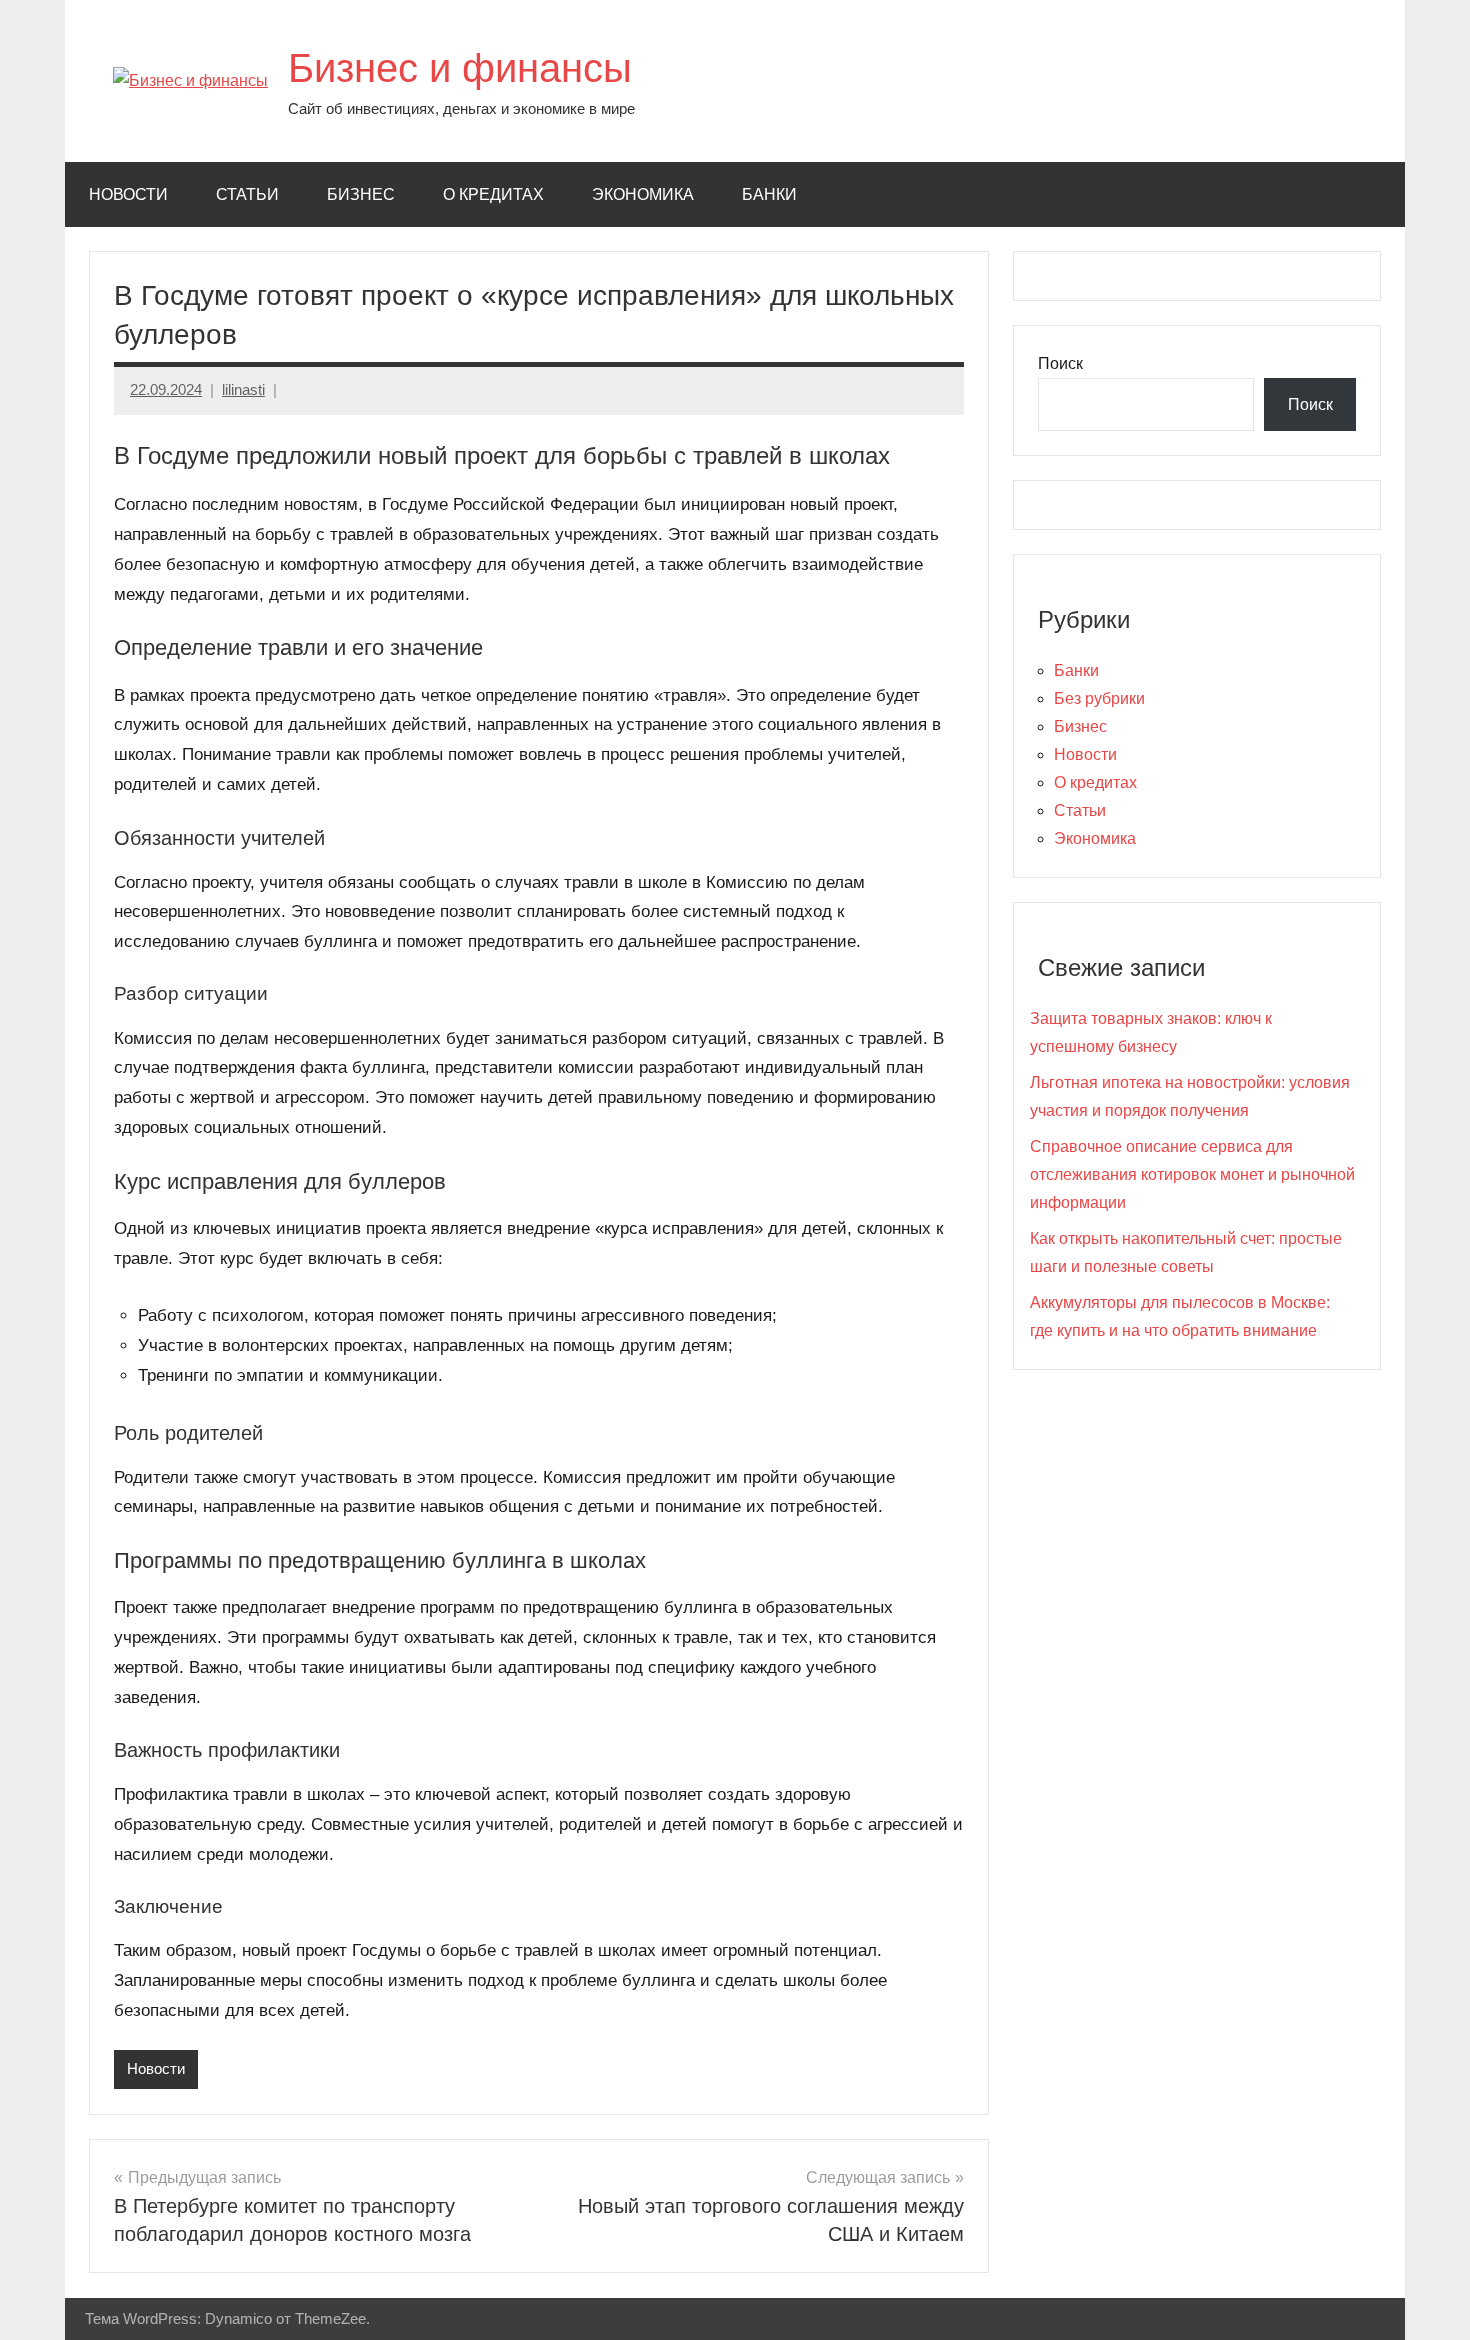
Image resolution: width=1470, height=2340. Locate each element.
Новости (128, 194)
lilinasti (243, 389)
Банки (769, 194)
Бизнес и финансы (460, 68)
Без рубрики (1099, 698)
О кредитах (493, 194)
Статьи (247, 194)
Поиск (1060, 363)
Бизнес (361, 194)
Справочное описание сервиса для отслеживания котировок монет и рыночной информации (1192, 1174)
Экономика (643, 194)
